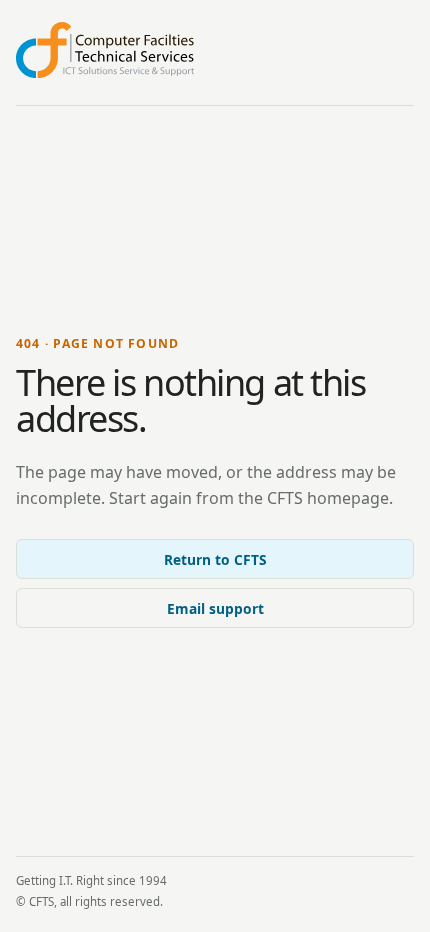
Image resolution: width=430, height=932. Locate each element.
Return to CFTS (215, 559)
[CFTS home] (105, 50)
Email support (215, 608)
